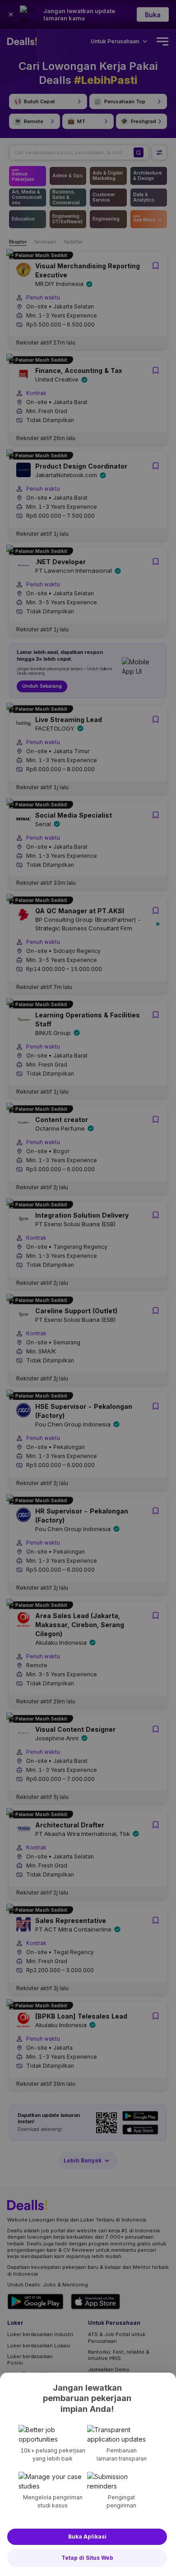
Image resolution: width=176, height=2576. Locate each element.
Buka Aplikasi (87, 2537)
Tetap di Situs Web (87, 2558)
